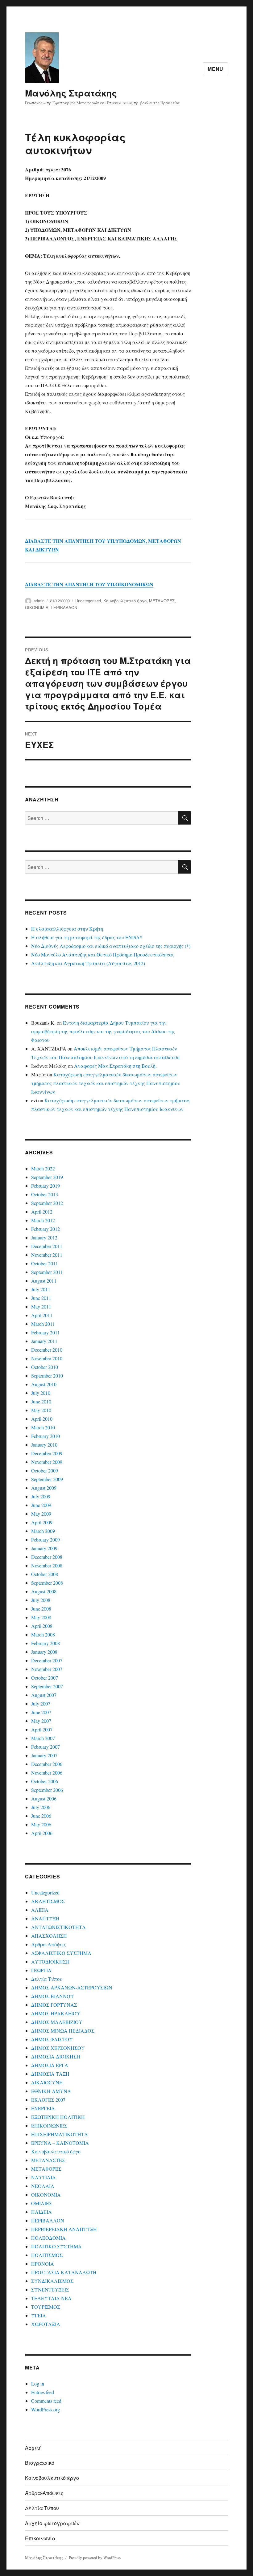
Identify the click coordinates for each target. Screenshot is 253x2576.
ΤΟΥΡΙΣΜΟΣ (46, 2307)
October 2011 (45, 1263)
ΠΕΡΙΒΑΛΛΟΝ (64, 607)
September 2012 (47, 1203)
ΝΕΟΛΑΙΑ (43, 2186)
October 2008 (45, 1574)
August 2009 (44, 1488)
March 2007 (43, 1738)
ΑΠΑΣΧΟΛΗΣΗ (49, 1936)
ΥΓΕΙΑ (39, 2315)
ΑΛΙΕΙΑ (40, 1910)
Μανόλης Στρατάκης (71, 93)
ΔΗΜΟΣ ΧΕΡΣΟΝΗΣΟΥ (58, 2048)
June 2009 (41, 1505)
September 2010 (47, 1376)
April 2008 (42, 1626)
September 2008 (47, 1583)
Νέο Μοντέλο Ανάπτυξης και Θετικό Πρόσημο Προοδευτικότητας (103, 954)
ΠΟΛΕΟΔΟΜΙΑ (48, 2238)
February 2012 (46, 1229)
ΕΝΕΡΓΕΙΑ (43, 2108)
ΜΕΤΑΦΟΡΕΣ (162, 601)
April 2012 (42, 1212)
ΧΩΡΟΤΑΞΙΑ (46, 2324)
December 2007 (47, 1660)
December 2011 (47, 1246)
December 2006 (47, 1764)
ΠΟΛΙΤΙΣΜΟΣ (47, 2255)
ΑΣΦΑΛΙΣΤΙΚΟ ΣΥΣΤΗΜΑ (61, 1953)
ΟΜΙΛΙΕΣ (42, 2203)
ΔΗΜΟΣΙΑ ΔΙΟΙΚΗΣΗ (56, 2056)
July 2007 (41, 1704)
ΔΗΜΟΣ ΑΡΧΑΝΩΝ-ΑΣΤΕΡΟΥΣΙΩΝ (72, 1987)
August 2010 (44, 1384)
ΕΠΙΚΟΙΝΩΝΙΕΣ (49, 2126)
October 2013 (45, 1194)
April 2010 (42, 1419)
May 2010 (41, 1410)
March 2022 (43, 1168)
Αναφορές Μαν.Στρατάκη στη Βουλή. (115, 1066)
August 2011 (44, 1281)
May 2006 (41, 1824)
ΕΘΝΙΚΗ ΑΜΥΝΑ (51, 2091)
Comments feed (46, 2401)
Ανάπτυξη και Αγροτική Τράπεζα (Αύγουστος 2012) (88, 963)
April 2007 (42, 1729)
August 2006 (44, 1798)
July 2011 (41, 1289)
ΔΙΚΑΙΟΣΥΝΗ (47, 2082)
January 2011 (44, 1341)
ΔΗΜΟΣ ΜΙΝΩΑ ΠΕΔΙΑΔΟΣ (63, 2031)
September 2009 (47, 1479)
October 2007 (45, 1678)
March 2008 (43, 1634)
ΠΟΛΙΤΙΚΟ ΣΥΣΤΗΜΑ (56, 2246)
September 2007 (47, 1686)
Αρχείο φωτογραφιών (52, 2523)
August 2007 (44, 1695)
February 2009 (46, 1540)
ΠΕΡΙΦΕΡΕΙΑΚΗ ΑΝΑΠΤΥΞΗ (64, 2229)
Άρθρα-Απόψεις (49, 1944)
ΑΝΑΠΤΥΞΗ (45, 1918)
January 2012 (44, 1237)
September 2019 (47, 1177)
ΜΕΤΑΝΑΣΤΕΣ (48, 2160)
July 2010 (41, 1393)
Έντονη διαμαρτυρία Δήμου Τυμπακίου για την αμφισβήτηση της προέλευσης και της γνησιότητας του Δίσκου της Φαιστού (103, 1031)
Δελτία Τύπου (47, 1979)
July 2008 (41, 1600)
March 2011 (43, 1324)
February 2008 (46, 1643)
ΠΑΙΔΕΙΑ (41, 2212)
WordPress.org (46, 2409)
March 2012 (43, 1220)
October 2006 (45, 1781)
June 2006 (41, 1816)
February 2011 (46, 1332)
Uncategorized (88, 601)
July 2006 (41, 1807)
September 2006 (47, 1790)
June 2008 (41, 1609)
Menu (216, 69)
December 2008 (47, 1557)
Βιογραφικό (40, 2463)
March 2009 (43, 1531)
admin (39, 601)
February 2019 (46, 1186)
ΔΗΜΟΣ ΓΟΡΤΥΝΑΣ (54, 2005)
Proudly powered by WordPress (95, 2558)
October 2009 (45, 1470)
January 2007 (44, 1755)
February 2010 (46, 1436)
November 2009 (47, 1462)
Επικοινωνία (40, 2538)
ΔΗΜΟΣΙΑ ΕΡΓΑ (50, 2065)
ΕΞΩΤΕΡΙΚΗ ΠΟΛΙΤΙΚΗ (58, 2117)
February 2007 (46, 1747)
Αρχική (33, 2448)
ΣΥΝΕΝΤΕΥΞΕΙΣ (50, 2289)
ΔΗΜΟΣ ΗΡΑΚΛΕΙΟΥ (56, 2013)
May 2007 (41, 1721)
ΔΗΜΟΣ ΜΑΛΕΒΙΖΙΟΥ (57, 2022)
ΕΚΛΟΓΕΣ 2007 (48, 2100)
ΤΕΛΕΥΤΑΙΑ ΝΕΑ (51, 2298)
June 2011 (41, 1298)
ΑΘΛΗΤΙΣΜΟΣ (48, 1901)
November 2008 (47, 1565)
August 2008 (44, 1591)
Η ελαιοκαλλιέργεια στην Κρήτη (67, 929)
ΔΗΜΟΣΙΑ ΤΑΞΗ (50, 2074)
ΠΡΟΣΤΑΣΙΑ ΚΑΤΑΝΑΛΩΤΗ (64, 2272)
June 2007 (41, 1712)
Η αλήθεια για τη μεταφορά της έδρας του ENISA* (87, 937)
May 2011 (41, 1306)
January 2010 (44, 1445)
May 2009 (41, 1514)
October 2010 (45, 1367)
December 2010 (47, 1350)
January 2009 (44, 1548)
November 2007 (47, 1669)
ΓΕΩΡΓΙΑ (41, 1970)
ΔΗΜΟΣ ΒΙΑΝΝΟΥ (53, 1996)
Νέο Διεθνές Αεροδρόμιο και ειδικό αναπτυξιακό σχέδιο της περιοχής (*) (111, 946)
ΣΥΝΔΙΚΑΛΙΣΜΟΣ (52, 2281)
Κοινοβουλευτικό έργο (125, 601)
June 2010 (41, 1401)
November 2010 (47, 1358)
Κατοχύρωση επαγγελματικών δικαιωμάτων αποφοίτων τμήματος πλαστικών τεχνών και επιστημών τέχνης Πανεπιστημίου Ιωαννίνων (106, 1083)
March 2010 (43, 1427)
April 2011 (42, 1315)
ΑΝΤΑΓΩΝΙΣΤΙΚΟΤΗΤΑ (58, 1927)
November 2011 (47, 1255)
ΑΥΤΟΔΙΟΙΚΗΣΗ (50, 1962)
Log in (38, 2384)
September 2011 (47, 1272)
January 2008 (44, 1652)
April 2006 (42, 1833)
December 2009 (47, 1453)
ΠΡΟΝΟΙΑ (43, 2264)
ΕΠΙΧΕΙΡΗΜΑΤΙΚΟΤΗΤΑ (60, 2134)
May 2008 (41, 1617)
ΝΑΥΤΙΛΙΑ (44, 2177)
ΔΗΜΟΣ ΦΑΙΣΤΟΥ (52, 2039)
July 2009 (41, 1496)
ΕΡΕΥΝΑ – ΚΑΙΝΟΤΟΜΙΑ (60, 2143)
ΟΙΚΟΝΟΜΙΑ (37, 607)
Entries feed (43, 2392)
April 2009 (42, 1522)
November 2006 (47, 1773)
